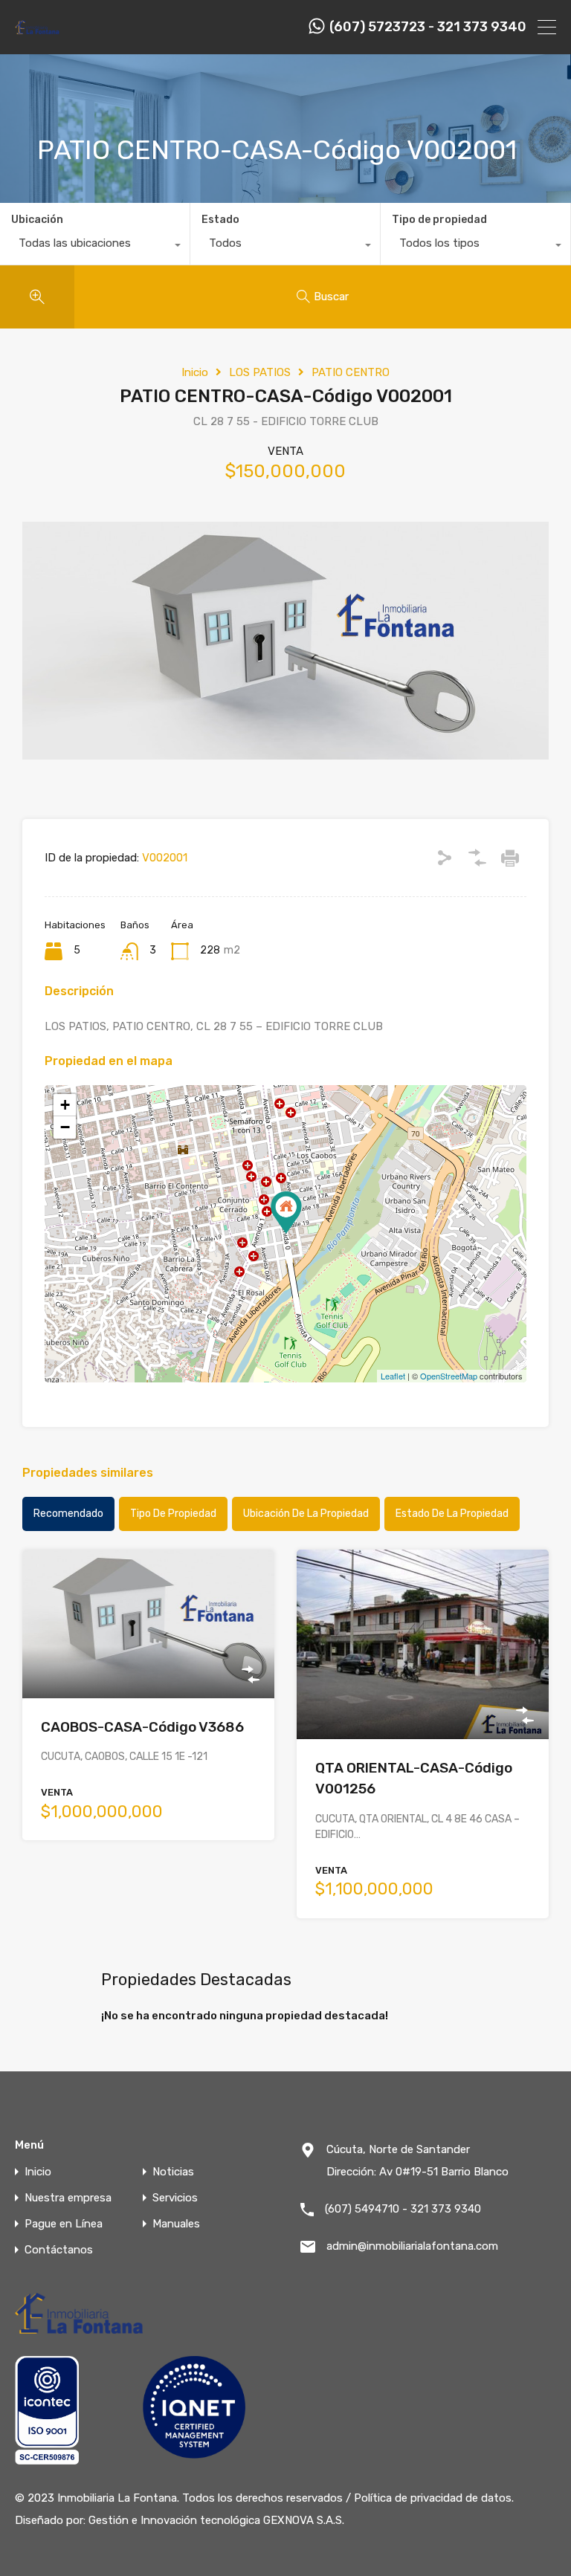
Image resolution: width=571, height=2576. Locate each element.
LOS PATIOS (260, 372)
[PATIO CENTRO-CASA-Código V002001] (286, 1213)
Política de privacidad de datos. (434, 2498)
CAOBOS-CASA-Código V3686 (142, 1727)
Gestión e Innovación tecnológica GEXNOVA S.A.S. (216, 2520)
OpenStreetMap (449, 1376)
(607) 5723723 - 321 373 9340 (428, 27)
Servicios (175, 2198)
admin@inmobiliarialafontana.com (412, 2246)
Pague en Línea (64, 2224)
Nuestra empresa (68, 2198)
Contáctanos (59, 2250)
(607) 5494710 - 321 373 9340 (403, 2209)
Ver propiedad (148, 1668)
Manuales (176, 2224)
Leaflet (393, 1376)
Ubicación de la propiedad (306, 1514)
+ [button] (65, 1105)
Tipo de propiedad (439, 220)
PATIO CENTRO (351, 372)
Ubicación (37, 220)
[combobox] (95, 247)
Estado (220, 220)
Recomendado (68, 1514)
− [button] (65, 1127)
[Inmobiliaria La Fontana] (38, 33)
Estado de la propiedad (452, 1514)
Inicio (195, 372)
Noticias (173, 2172)
